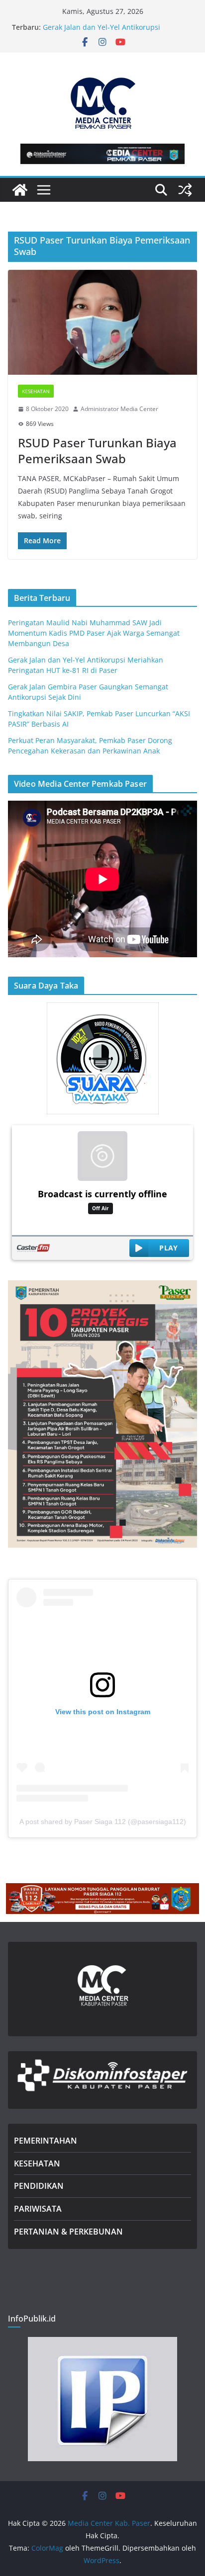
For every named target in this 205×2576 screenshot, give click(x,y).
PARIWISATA (38, 2209)
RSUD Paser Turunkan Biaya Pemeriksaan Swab (97, 450)
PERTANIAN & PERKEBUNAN (68, 2232)
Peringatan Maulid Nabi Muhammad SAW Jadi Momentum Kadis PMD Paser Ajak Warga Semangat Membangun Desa (112, 28)
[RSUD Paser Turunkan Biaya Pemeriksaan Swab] (102, 322)
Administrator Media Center (119, 409)
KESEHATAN (37, 2163)
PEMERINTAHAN (46, 2141)
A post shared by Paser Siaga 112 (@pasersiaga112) (103, 1822)
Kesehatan (36, 391)
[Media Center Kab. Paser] (20, 190)
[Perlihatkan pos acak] (185, 190)
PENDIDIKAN (39, 2186)
